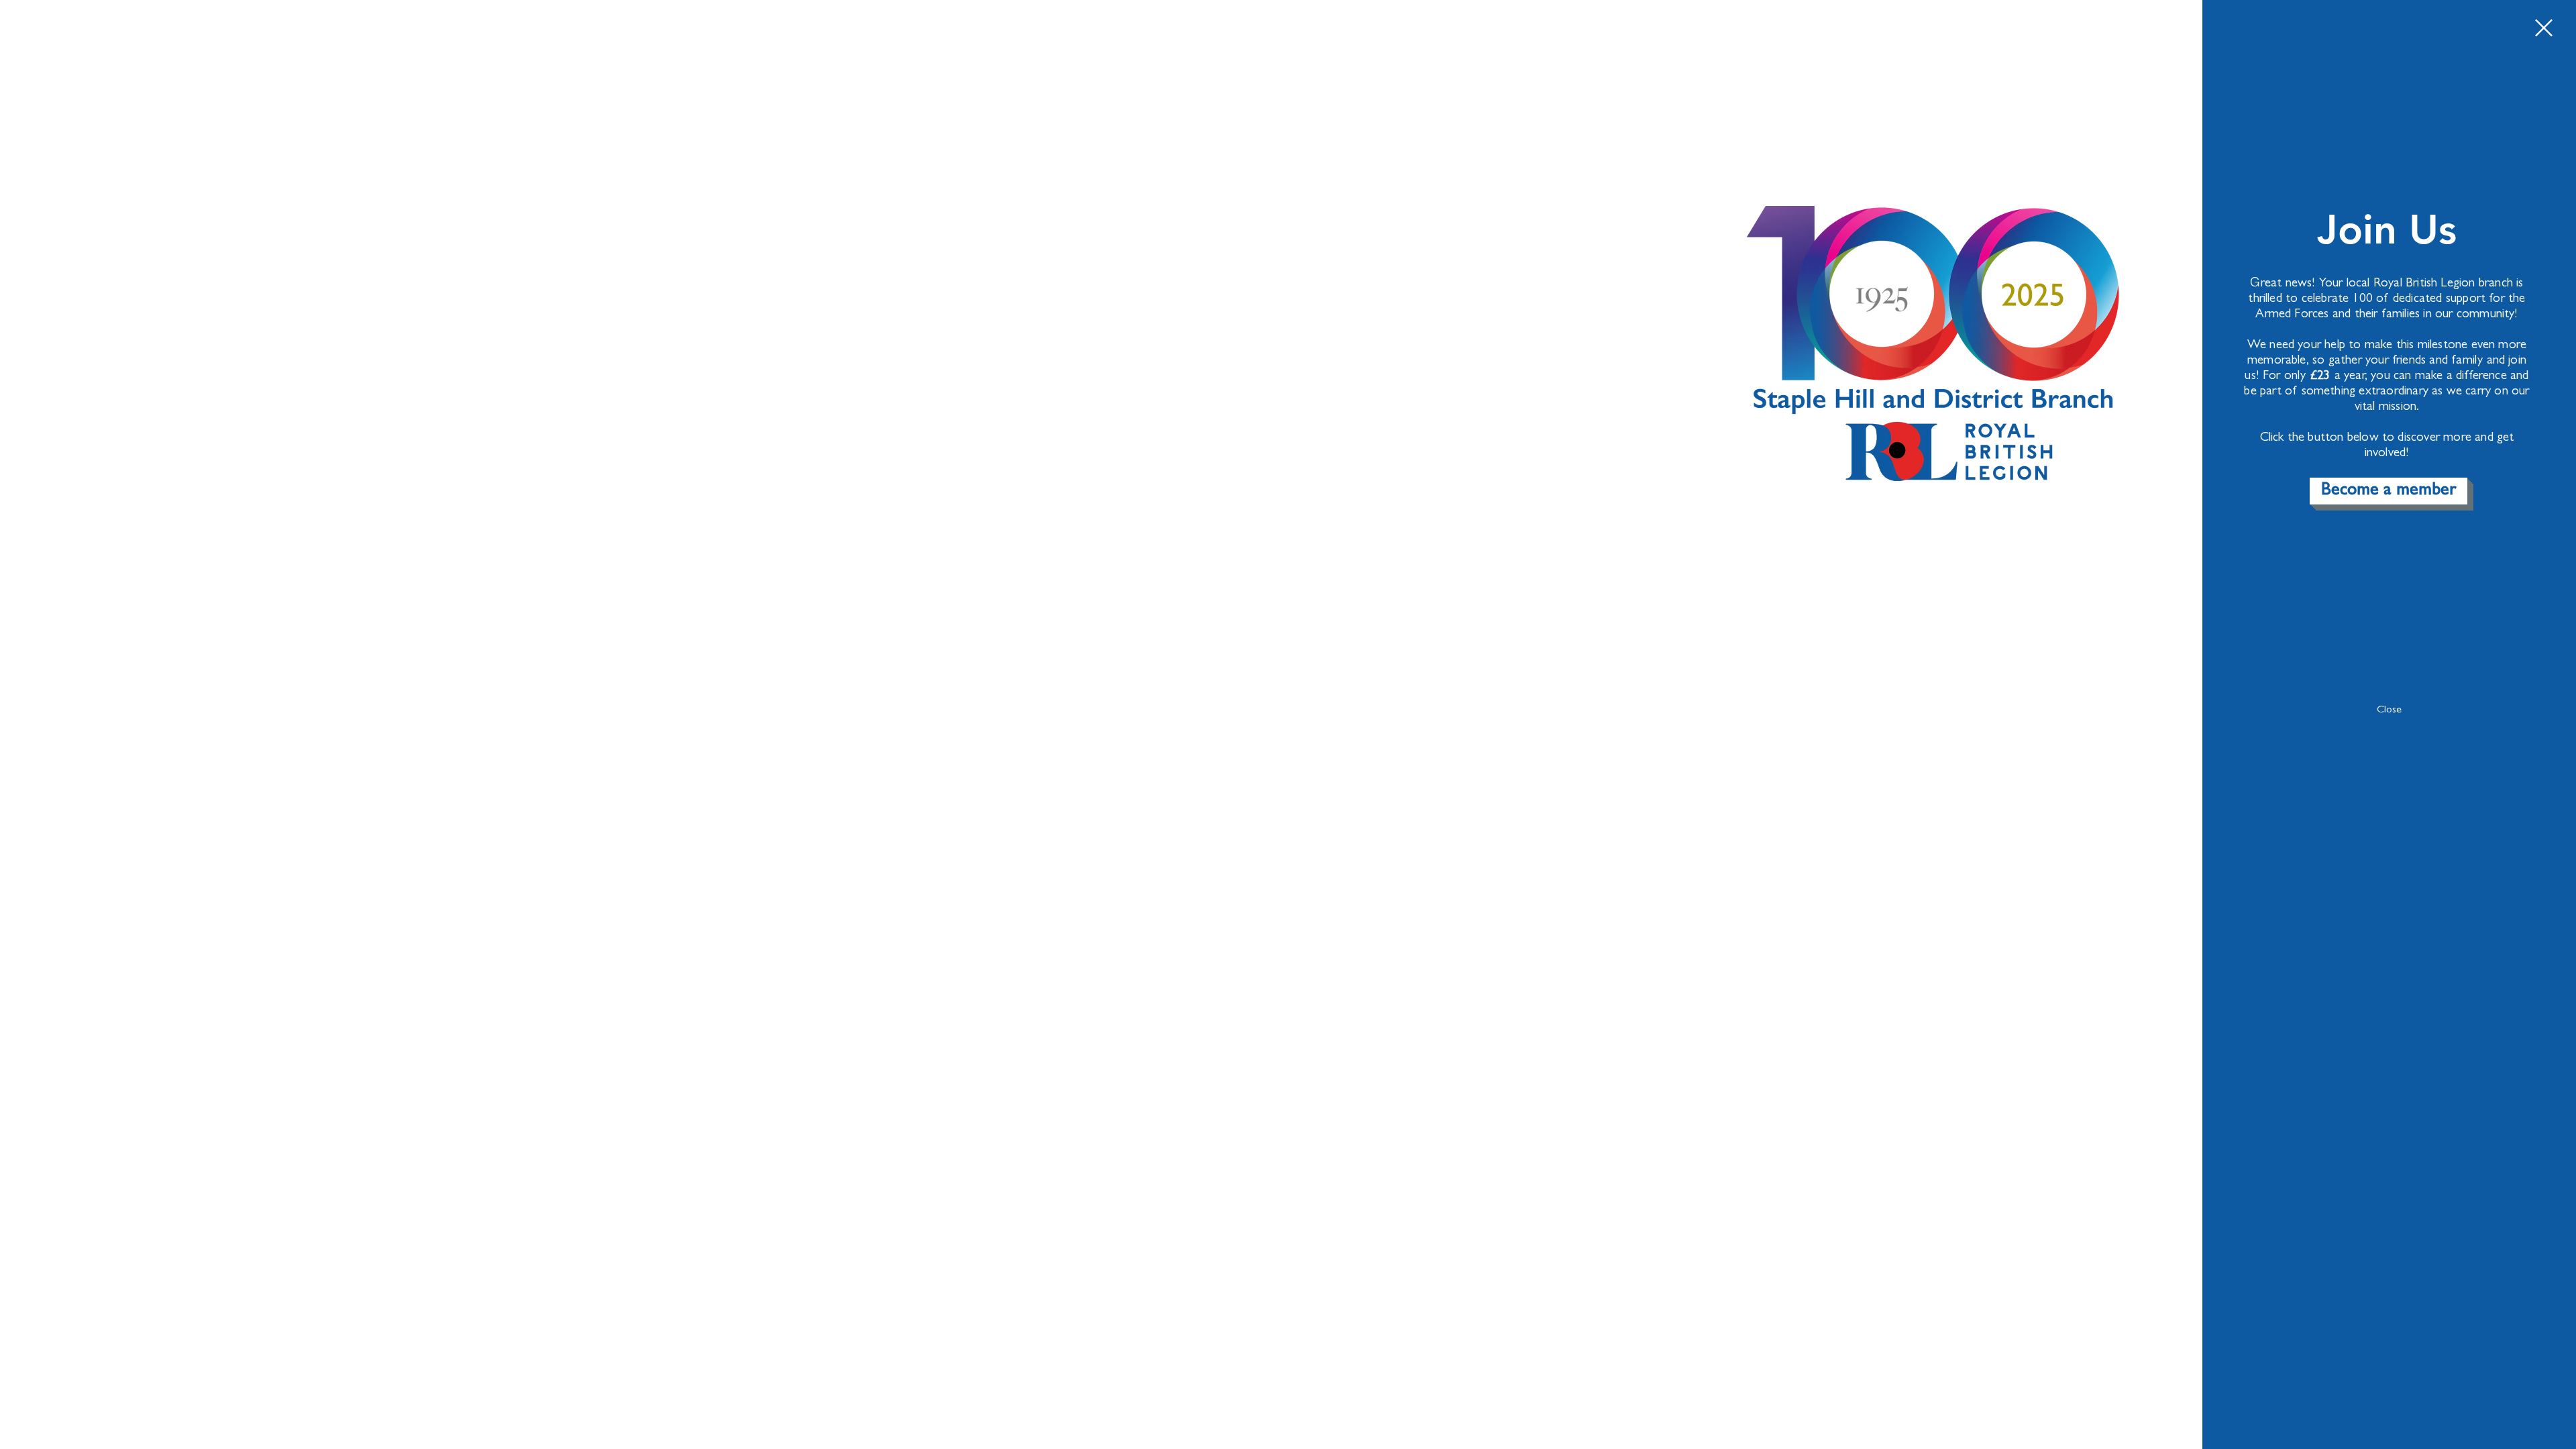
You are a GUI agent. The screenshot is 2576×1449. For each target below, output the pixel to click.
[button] (2544, 28)
